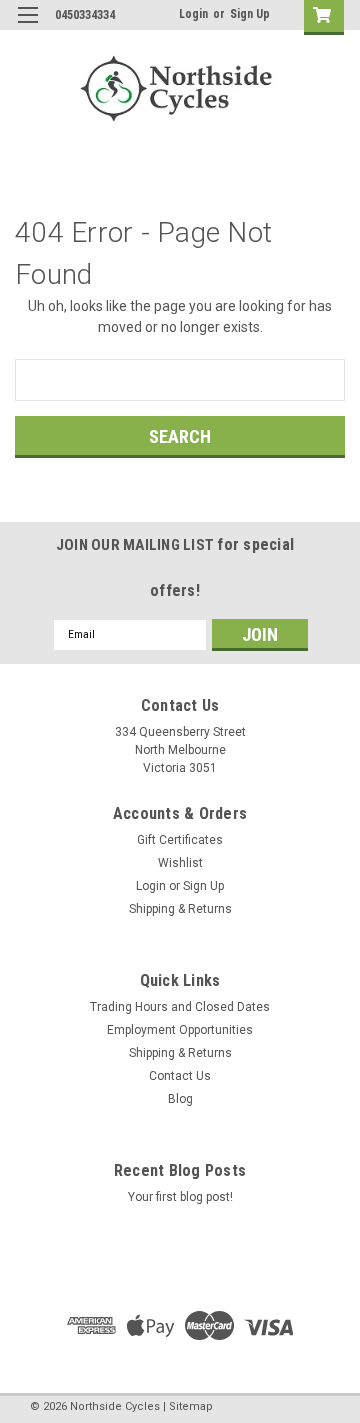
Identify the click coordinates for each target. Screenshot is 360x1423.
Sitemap (191, 1406)
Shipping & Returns (180, 909)
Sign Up (250, 14)
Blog (180, 1099)
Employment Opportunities (180, 1030)
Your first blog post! (180, 1197)
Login (193, 14)
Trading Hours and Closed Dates (180, 1007)
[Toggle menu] (27, 27)
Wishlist (180, 863)
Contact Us (180, 1076)
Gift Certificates (180, 840)
